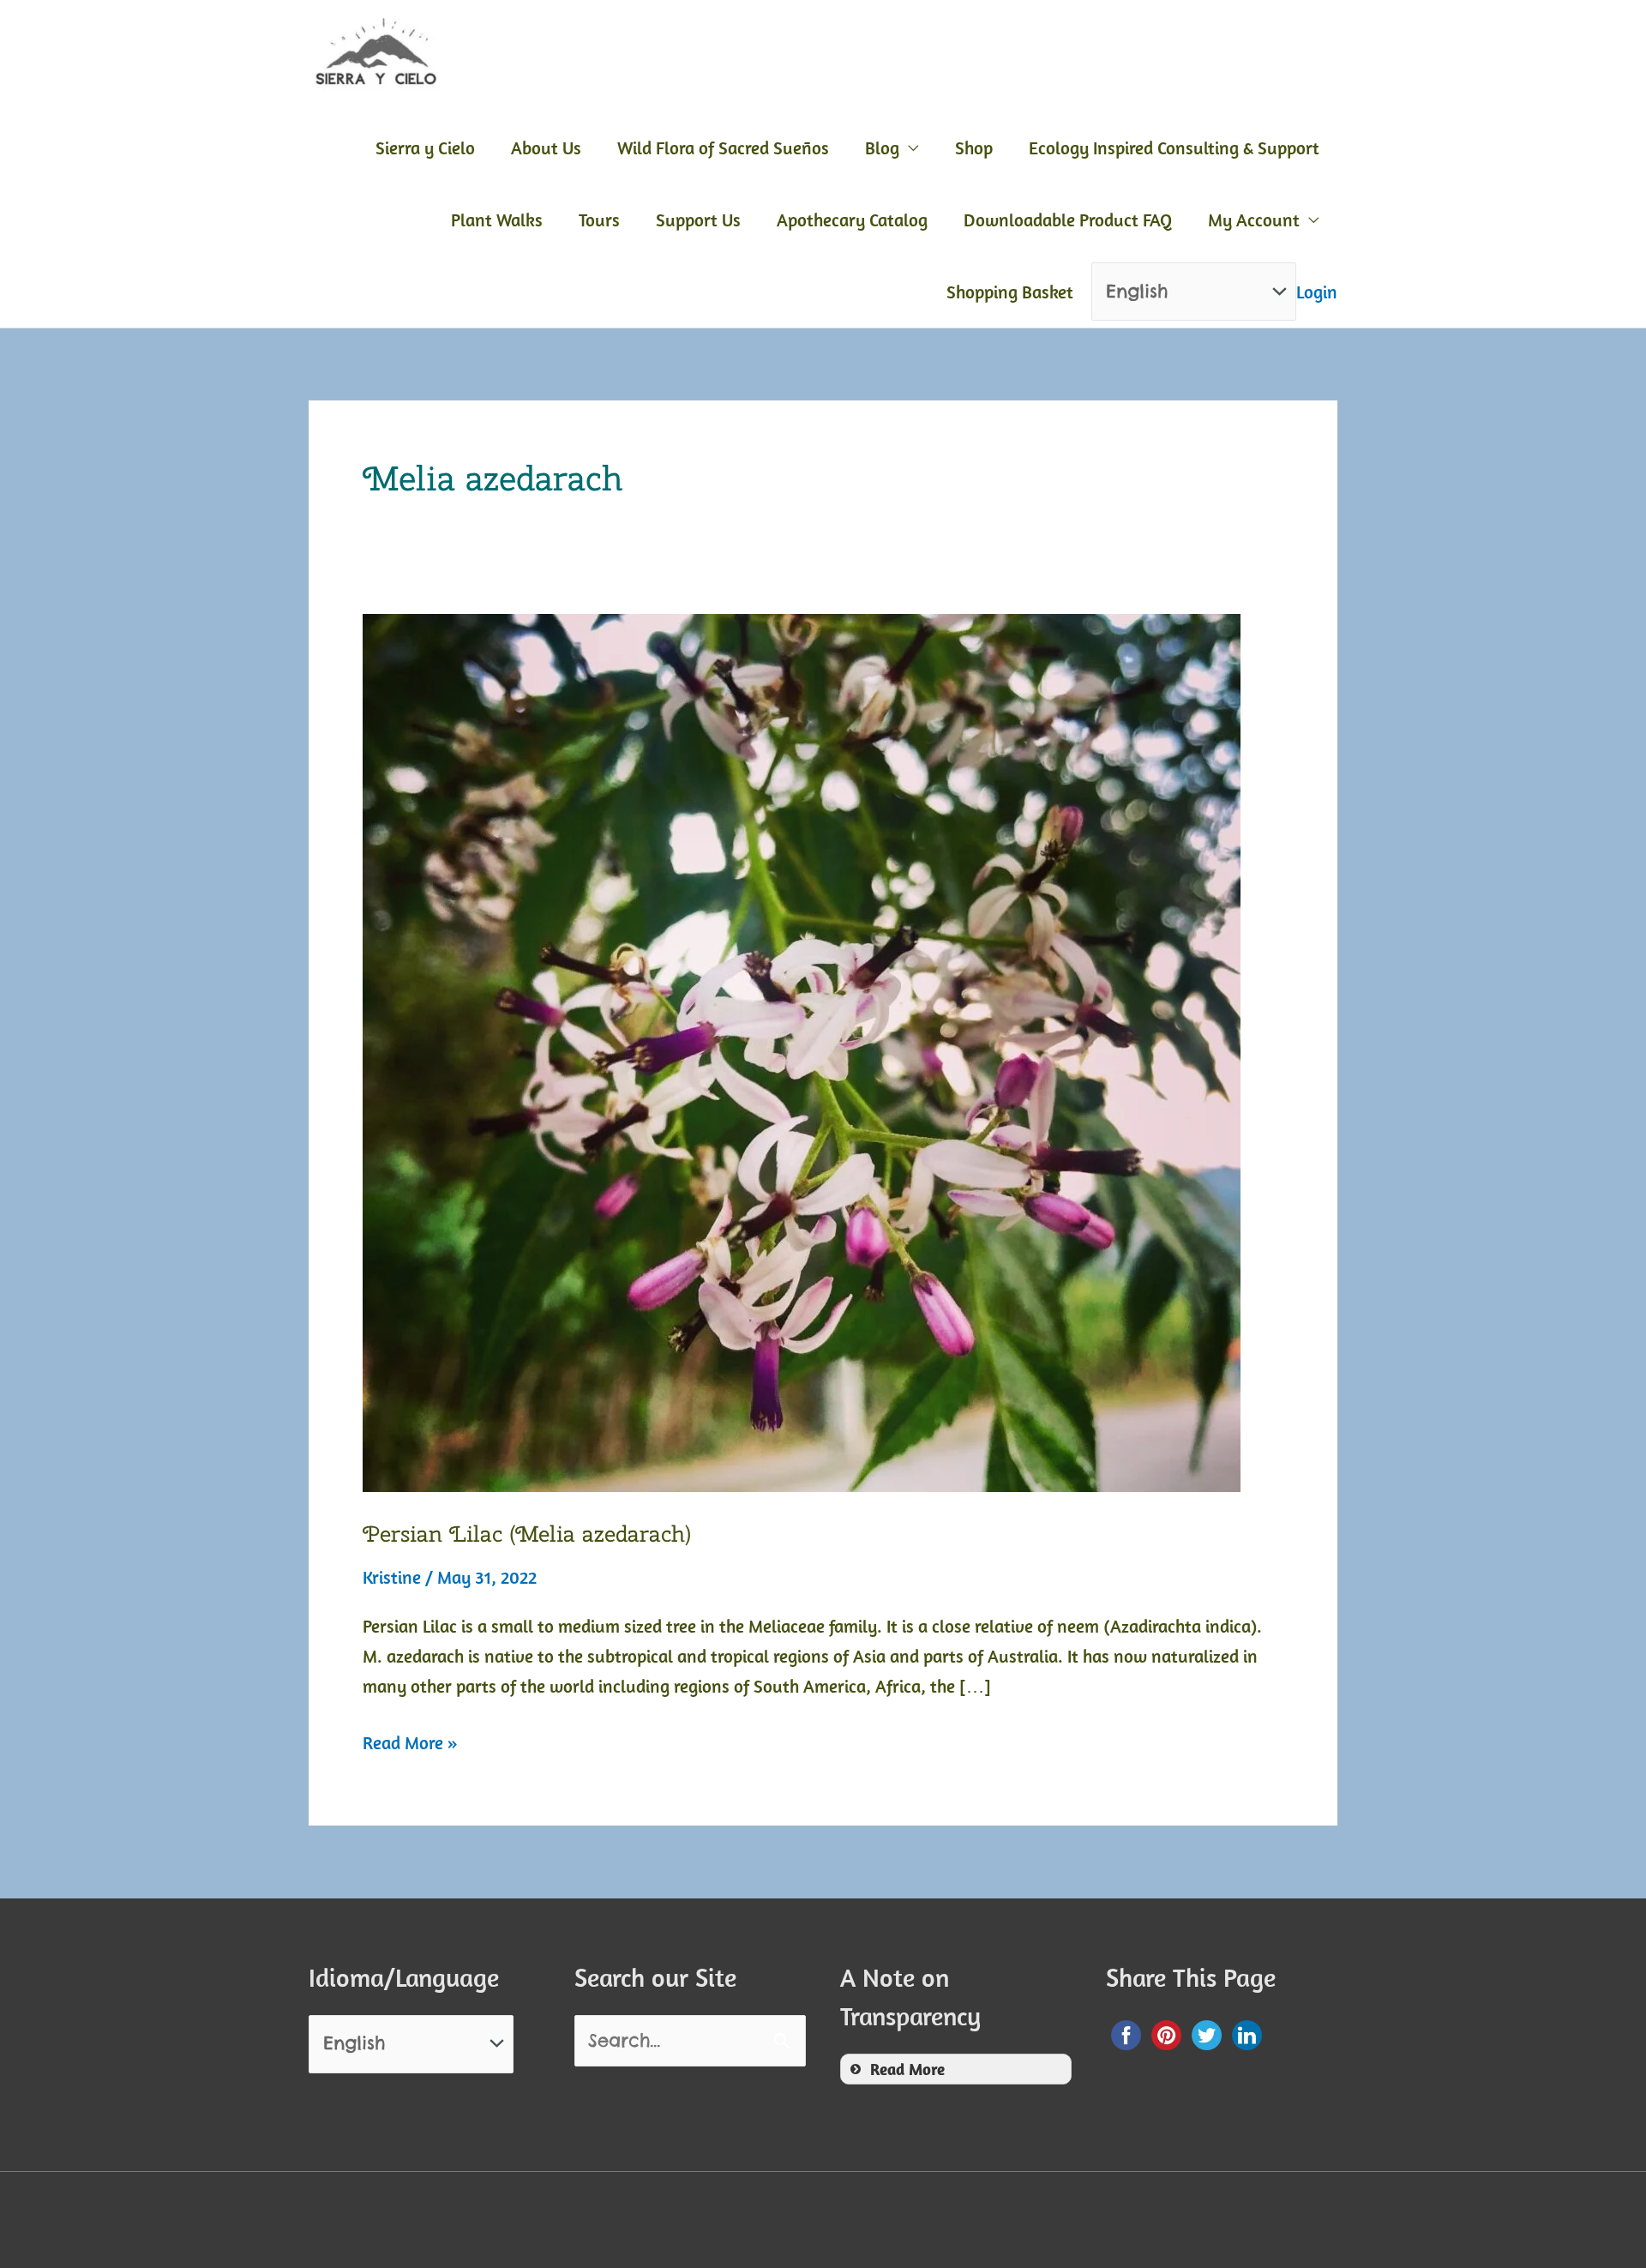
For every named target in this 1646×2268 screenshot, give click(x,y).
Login (1317, 292)
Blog (882, 147)
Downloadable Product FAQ (1068, 220)
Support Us (698, 220)
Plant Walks (497, 220)
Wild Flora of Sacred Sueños (723, 147)
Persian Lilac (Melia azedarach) (527, 1534)
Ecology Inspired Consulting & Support (1174, 147)
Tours (599, 220)
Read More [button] (907, 2069)
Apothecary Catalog (852, 220)
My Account (1254, 220)
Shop (974, 147)
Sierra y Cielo (425, 147)
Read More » (410, 1744)
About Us (546, 147)
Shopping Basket (1010, 292)
